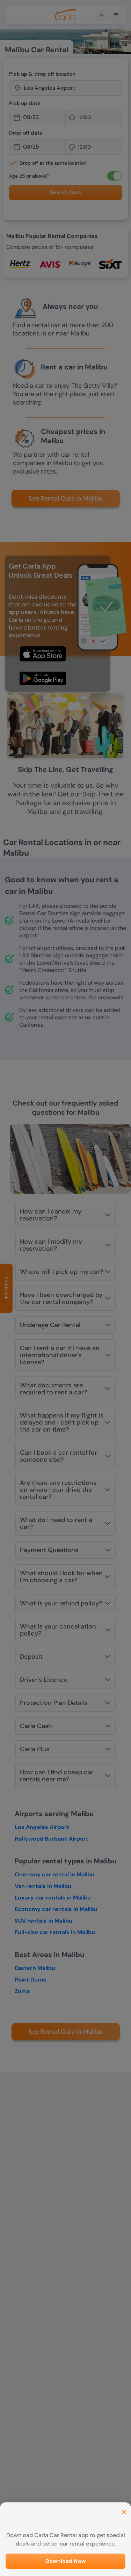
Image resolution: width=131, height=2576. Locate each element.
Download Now (66, 2561)
